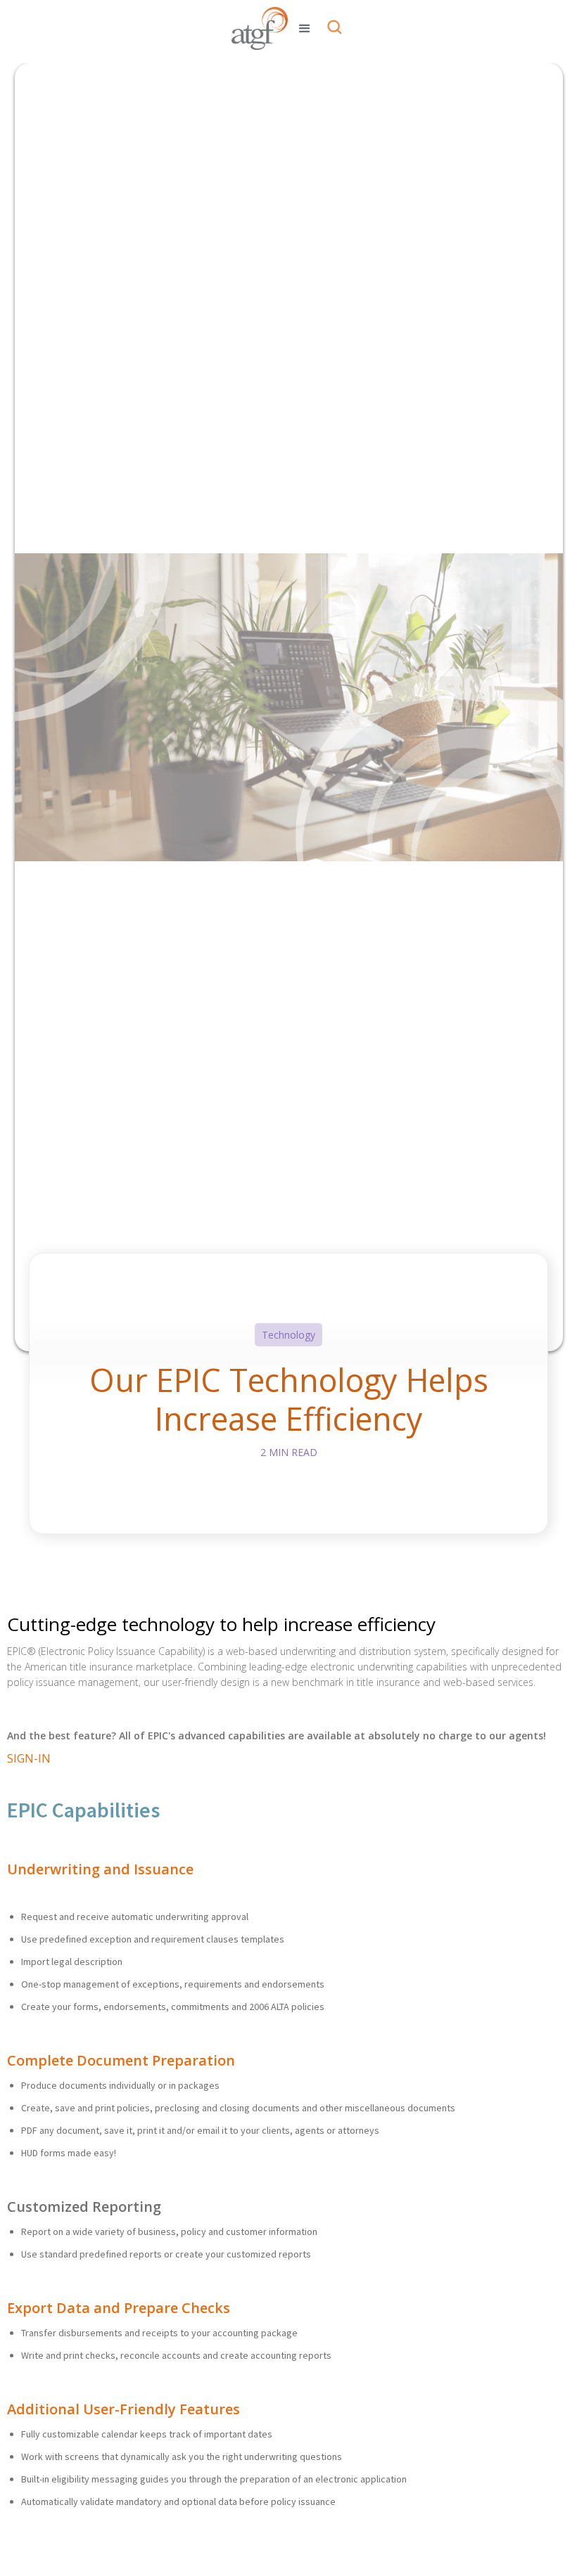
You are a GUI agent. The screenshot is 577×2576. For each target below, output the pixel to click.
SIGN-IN (29, 1758)
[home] (260, 28)
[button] (305, 29)
